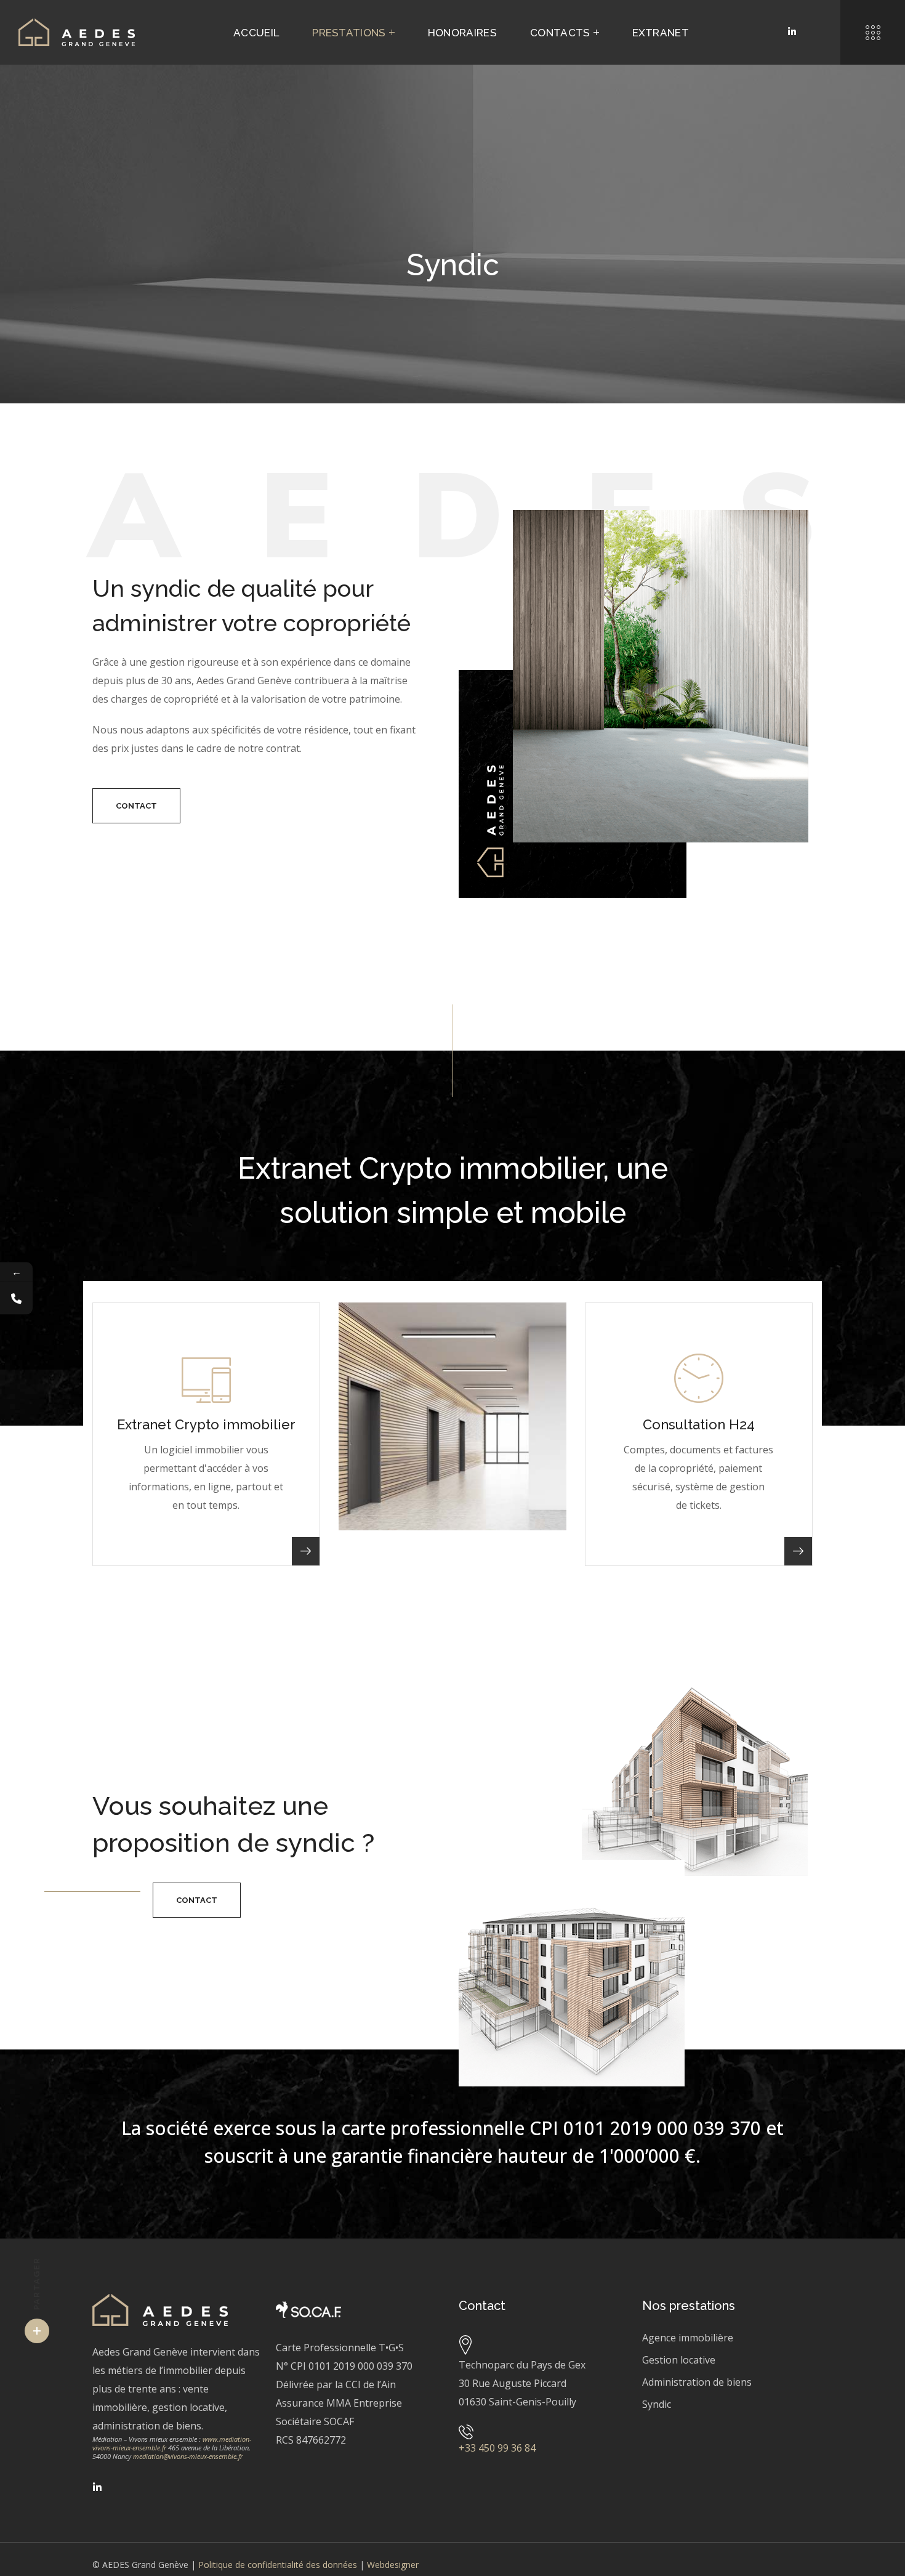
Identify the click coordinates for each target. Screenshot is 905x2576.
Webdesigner (393, 2565)
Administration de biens (697, 2382)
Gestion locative (679, 2360)
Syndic (657, 2404)
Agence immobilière (688, 2338)
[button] (136, 806)
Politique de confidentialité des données (278, 2565)
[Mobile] (16, 1298)
